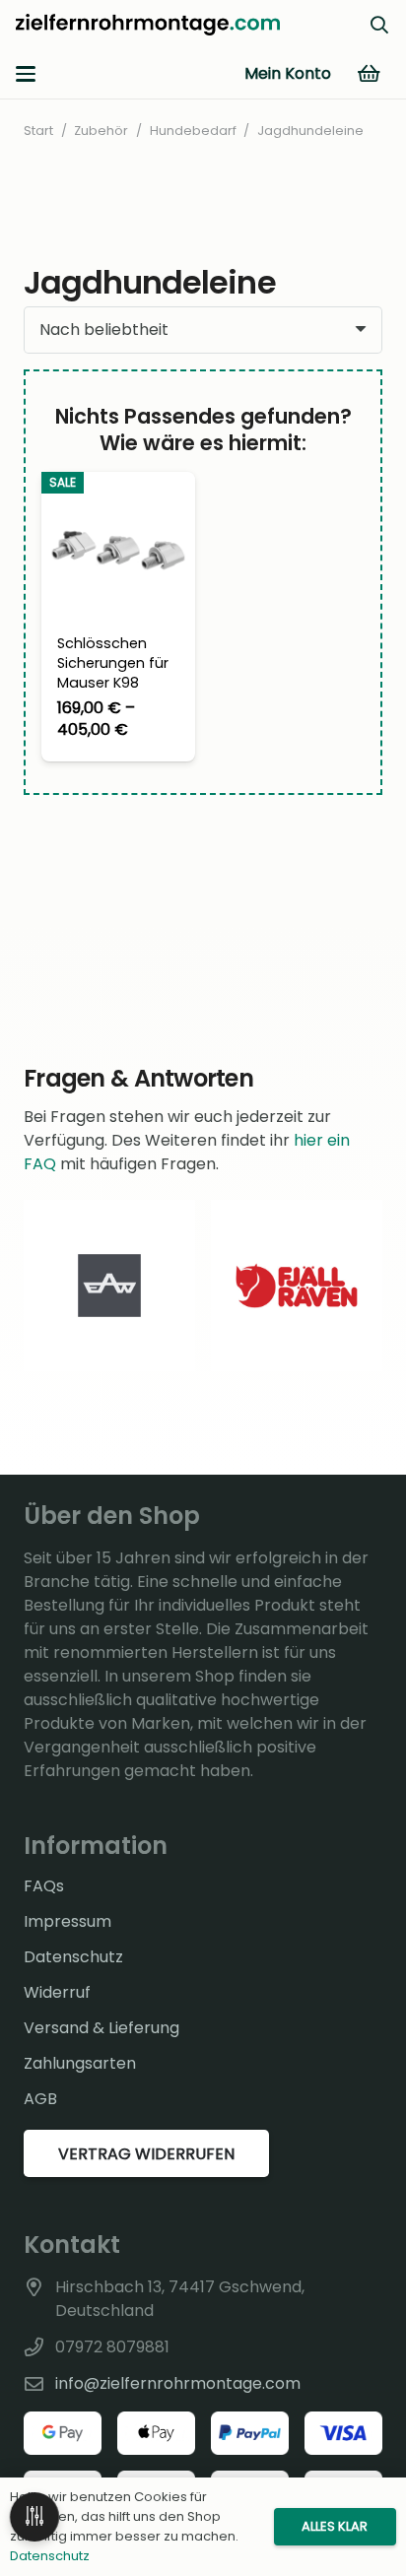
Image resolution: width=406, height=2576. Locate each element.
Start (38, 131)
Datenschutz (73, 1957)
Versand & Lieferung (101, 2028)
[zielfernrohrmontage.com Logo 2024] (148, 25)
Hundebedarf (193, 131)
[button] (26, 74)
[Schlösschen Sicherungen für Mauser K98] (118, 549)
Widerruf (57, 1992)
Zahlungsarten (80, 2063)
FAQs (44, 1886)
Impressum (68, 1921)
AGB (40, 2099)
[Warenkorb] (369, 74)
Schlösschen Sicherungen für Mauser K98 (113, 663)
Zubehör (101, 131)
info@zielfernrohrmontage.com (178, 2383)
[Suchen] (379, 25)
